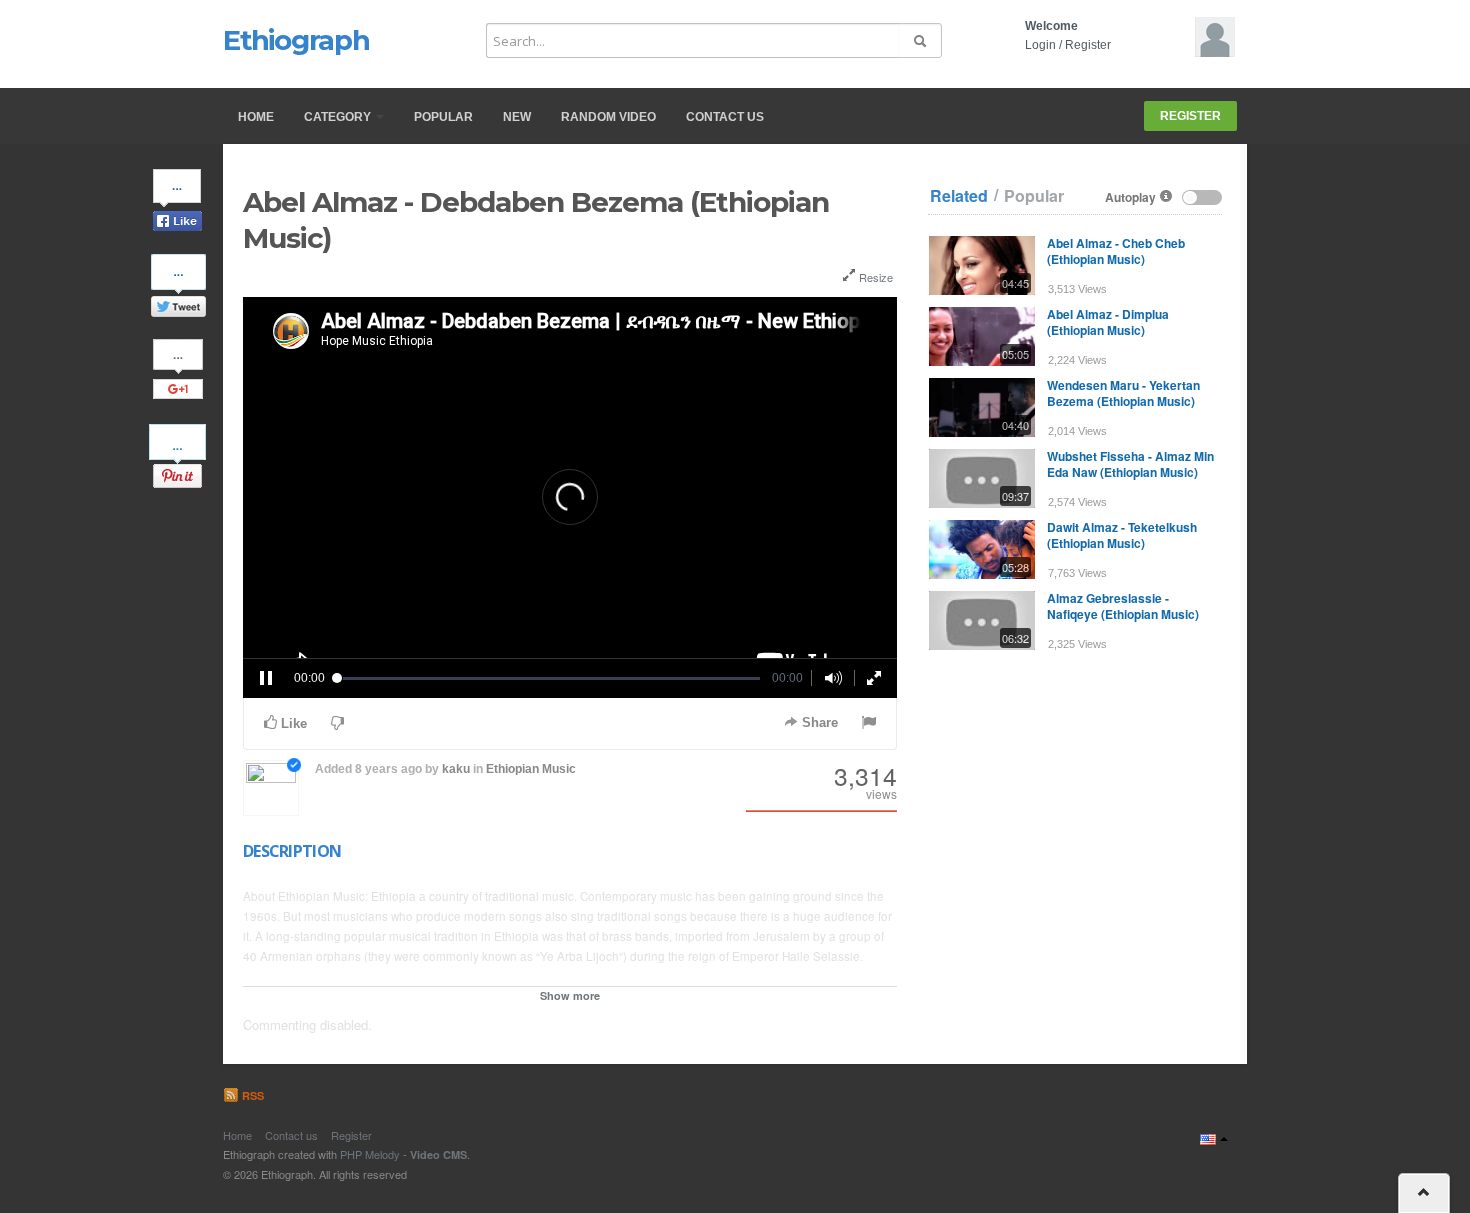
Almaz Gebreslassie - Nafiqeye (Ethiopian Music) (1123, 606)
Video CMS (438, 1154)
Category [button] (339, 117)
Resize (874, 277)
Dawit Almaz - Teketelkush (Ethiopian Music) (1122, 535)
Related (959, 196)
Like (292, 723)
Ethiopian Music (531, 769)
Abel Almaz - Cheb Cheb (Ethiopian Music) (1116, 251)
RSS (251, 1095)
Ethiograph (296, 40)
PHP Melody (370, 1154)
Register (1088, 45)
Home (256, 117)
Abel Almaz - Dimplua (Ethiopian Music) (1108, 322)
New (517, 117)
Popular (443, 117)
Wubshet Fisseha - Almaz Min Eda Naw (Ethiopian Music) (1130, 464)
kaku (456, 769)
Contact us (725, 117)
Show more (570, 995)
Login (1040, 45)
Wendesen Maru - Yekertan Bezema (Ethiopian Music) (1123, 393)
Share (818, 722)
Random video (608, 117)
